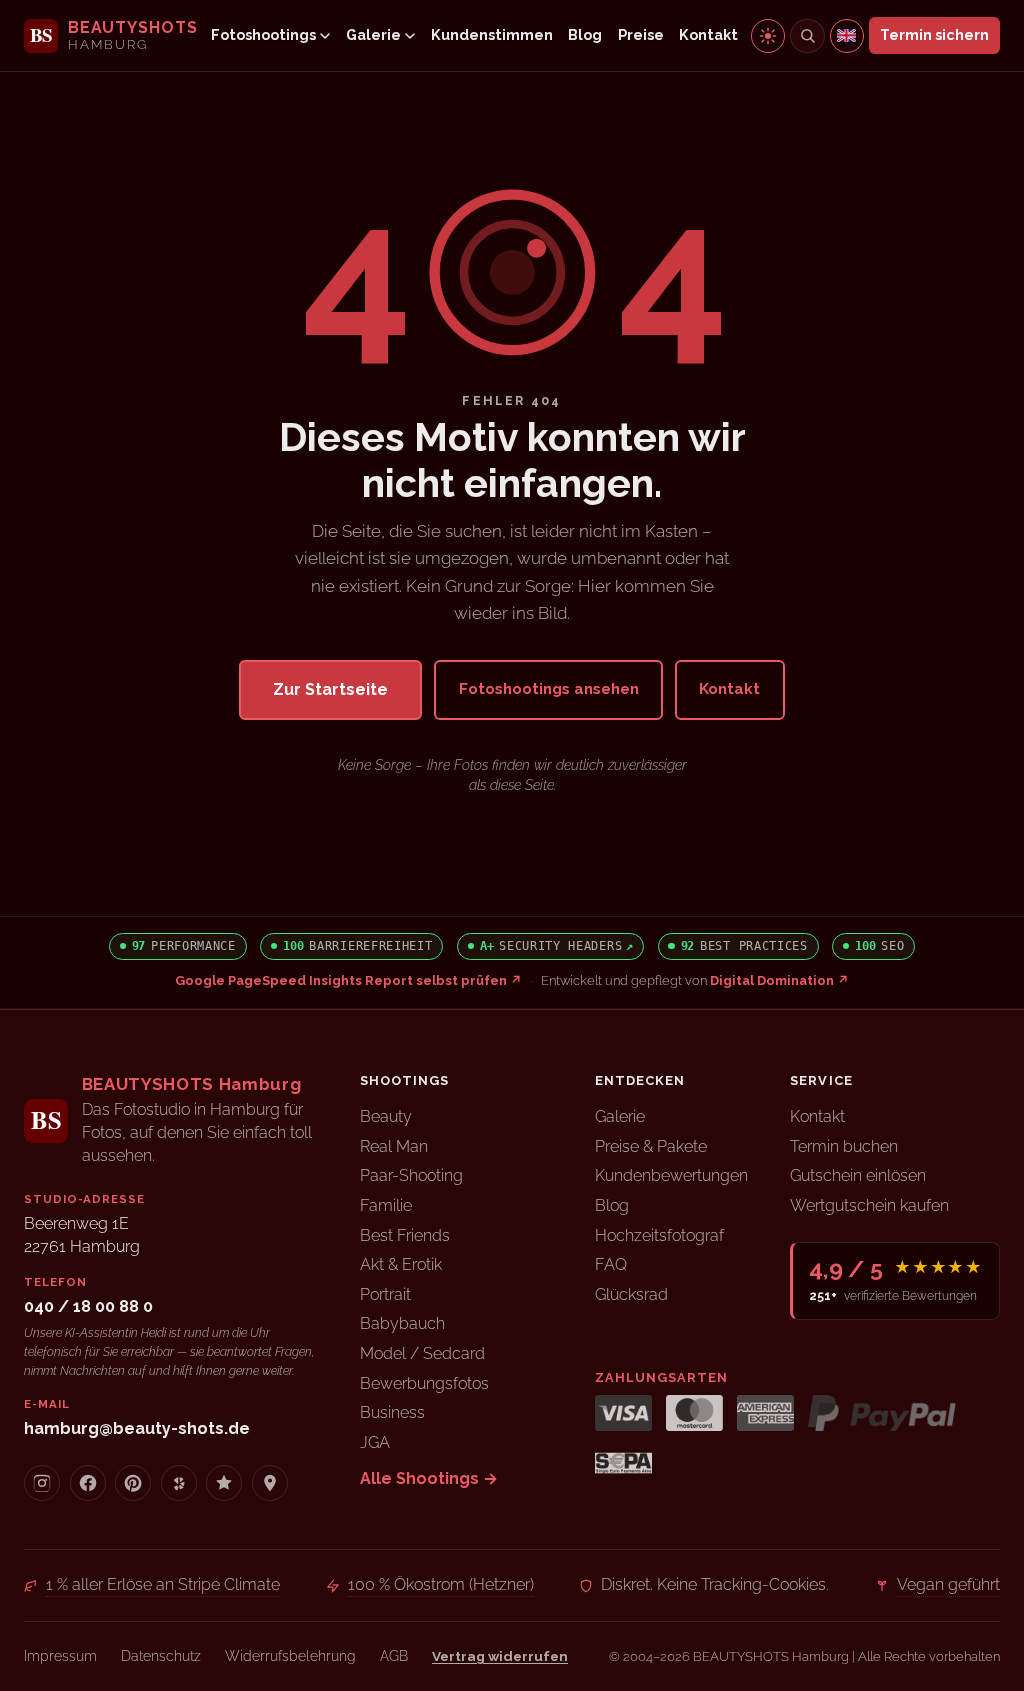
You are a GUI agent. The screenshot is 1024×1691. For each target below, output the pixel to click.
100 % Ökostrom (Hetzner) (441, 1584)
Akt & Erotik (401, 1264)
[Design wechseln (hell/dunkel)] (768, 36)
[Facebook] (88, 1483)
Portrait (385, 1294)
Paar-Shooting (411, 1175)
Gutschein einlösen (858, 1175)
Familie (386, 1205)
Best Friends (405, 1235)
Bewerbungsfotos (424, 1383)
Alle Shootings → (429, 1478)
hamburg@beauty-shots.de (137, 1428)
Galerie (373, 35)
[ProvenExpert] (224, 1483)
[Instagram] (42, 1483)
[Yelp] (179, 1483)
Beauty (386, 1116)
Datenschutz (161, 1656)
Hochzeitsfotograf (659, 1235)
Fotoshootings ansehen (549, 689)
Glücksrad (631, 1294)
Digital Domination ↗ (779, 980)
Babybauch (402, 1323)
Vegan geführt (948, 1584)
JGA (375, 1442)
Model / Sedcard (422, 1353)
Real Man (394, 1146)
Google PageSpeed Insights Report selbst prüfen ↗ (348, 980)
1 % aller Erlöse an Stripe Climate (163, 1584)
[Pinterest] (133, 1483)
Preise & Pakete (651, 1146)
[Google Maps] (270, 1483)
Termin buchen (844, 1146)
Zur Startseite (330, 689)
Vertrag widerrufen (500, 1656)
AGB (394, 1656)
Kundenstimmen (492, 35)
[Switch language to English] (847, 36)
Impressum (60, 1656)
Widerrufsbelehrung (290, 1656)
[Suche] (807, 36)
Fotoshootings (263, 35)
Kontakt (708, 35)
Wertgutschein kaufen (869, 1205)
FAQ (611, 1264)
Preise (641, 35)
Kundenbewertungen (671, 1175)
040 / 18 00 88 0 (88, 1306)
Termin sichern (934, 35)
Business (392, 1412)
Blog (585, 35)
